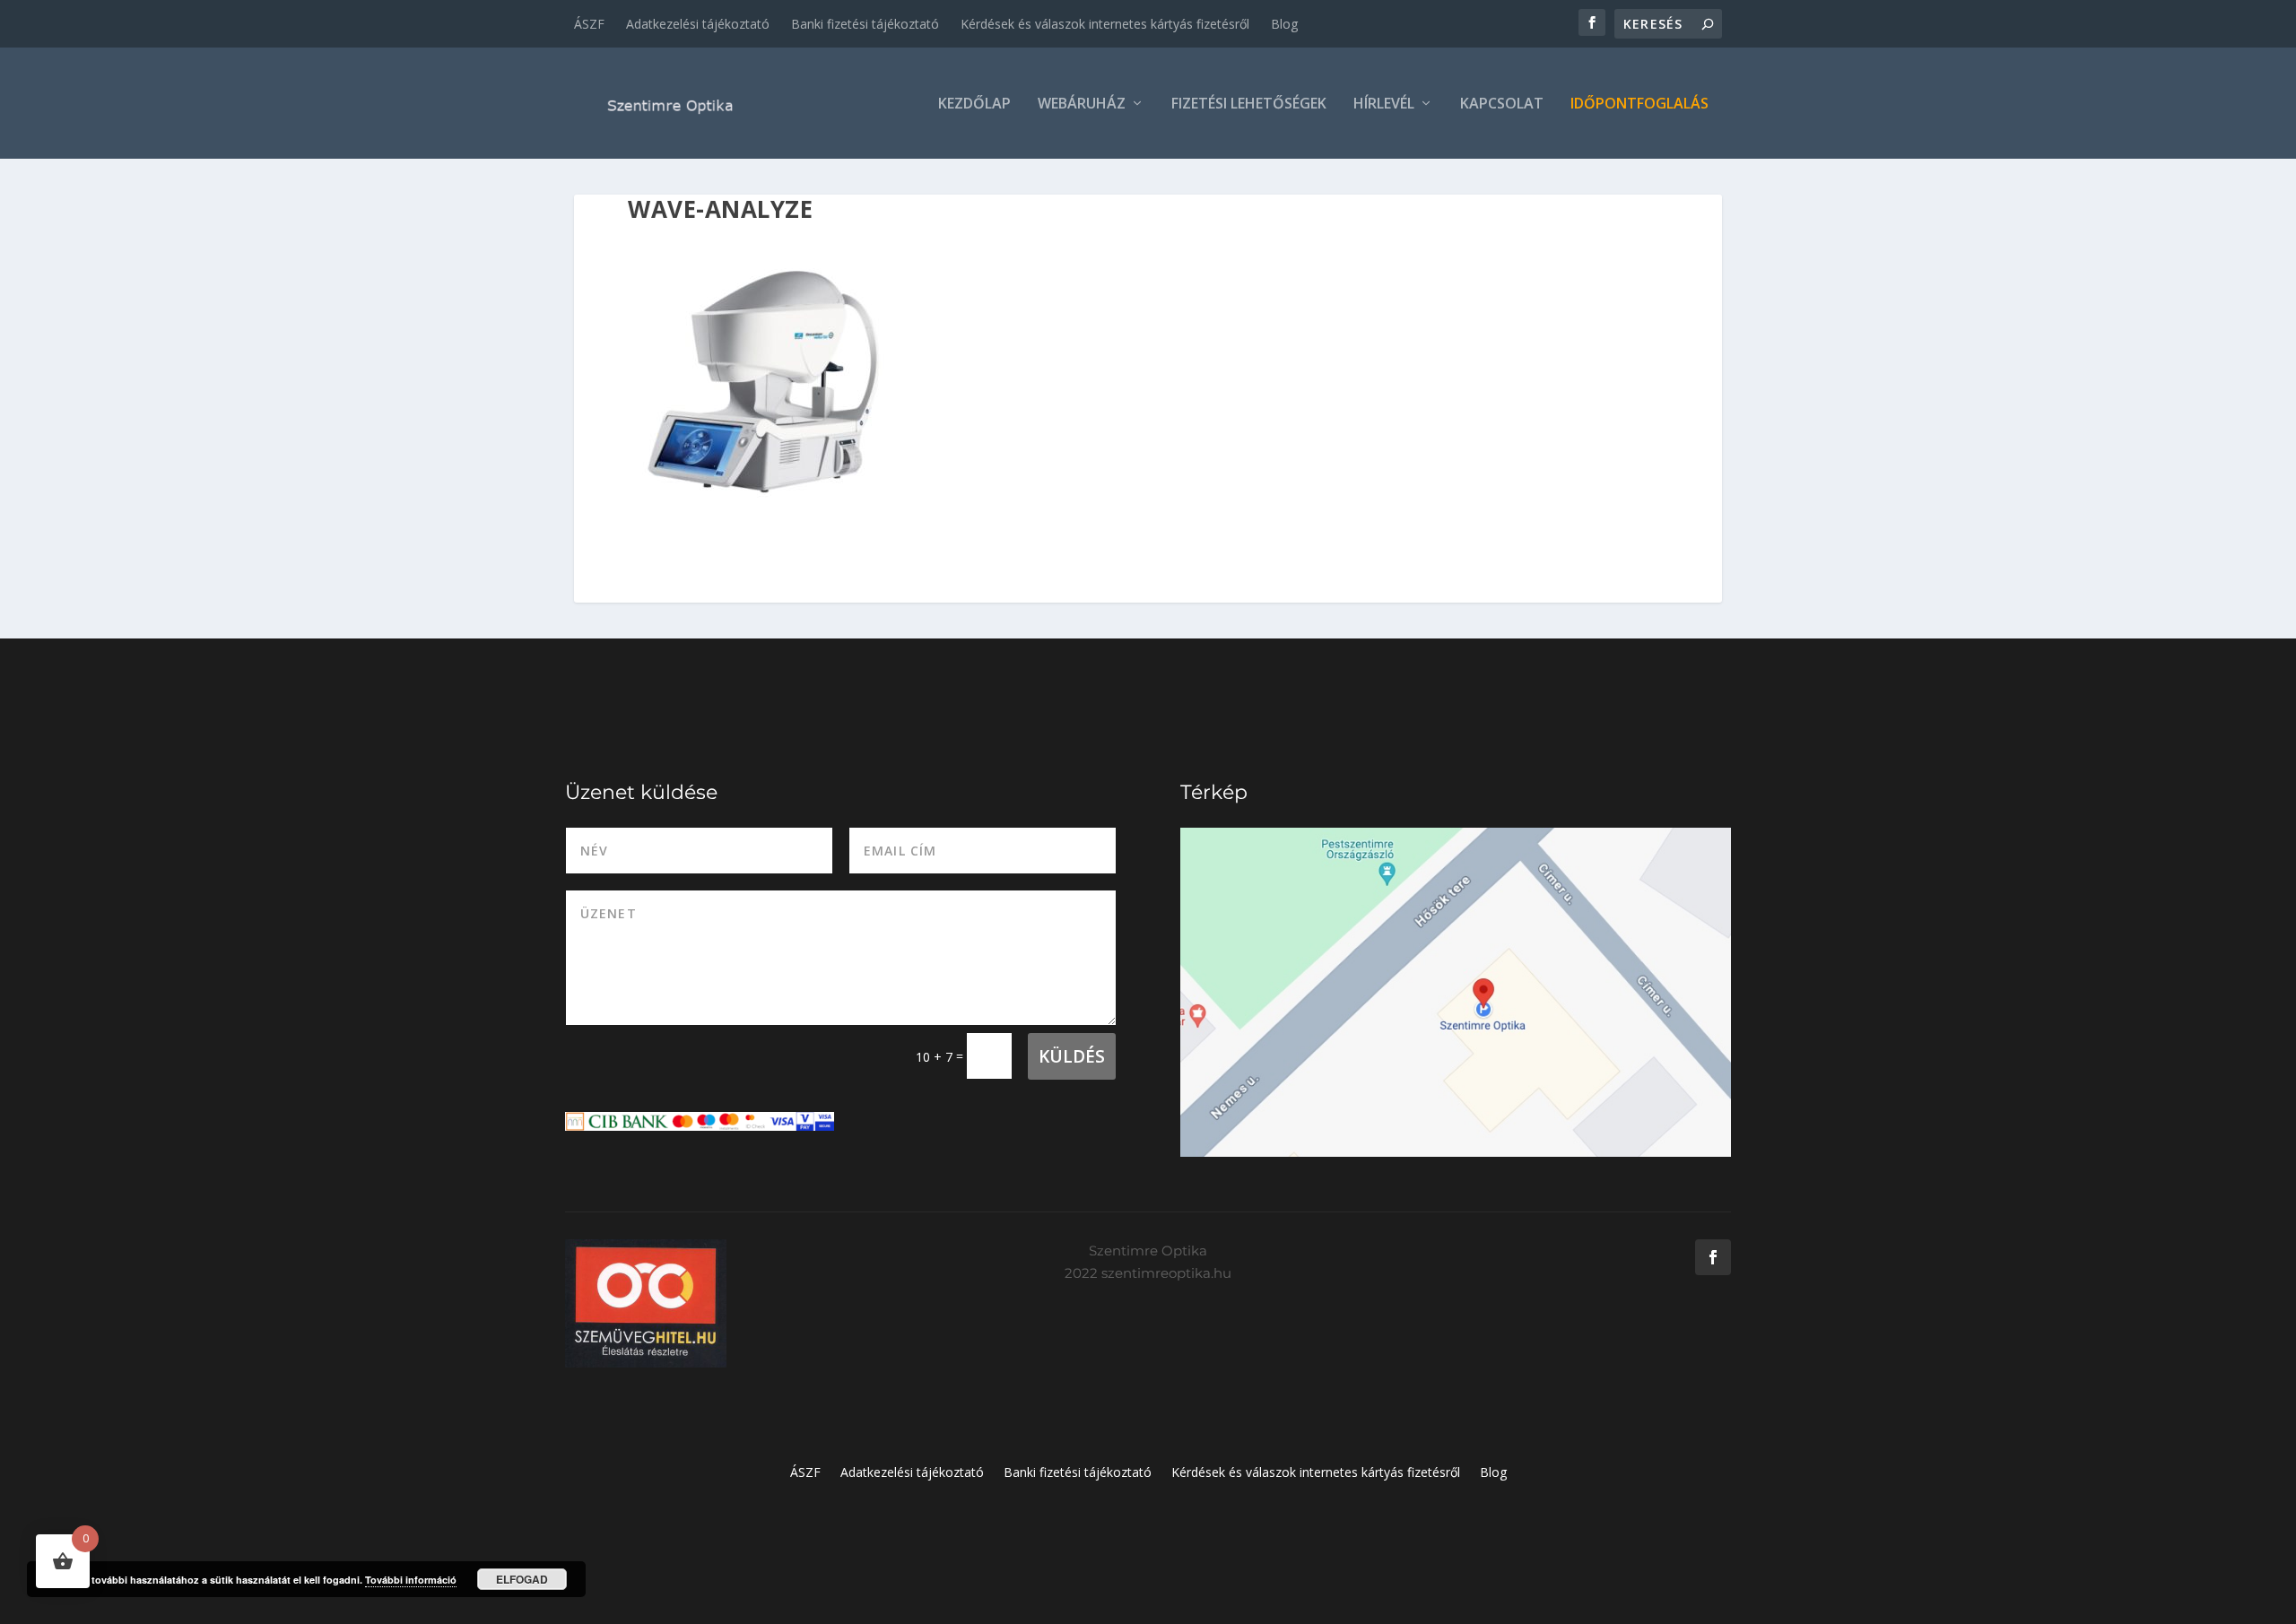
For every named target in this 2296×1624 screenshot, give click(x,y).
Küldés (1072, 1056)
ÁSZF (589, 24)
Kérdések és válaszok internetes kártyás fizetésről (1105, 24)
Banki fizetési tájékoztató (865, 24)
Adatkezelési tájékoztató (698, 24)
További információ (411, 1580)
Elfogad (522, 1579)
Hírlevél (1384, 104)
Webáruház (1082, 104)
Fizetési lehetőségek (1249, 104)
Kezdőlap (974, 104)
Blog (1284, 24)
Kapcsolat (1502, 104)
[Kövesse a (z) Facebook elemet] (1713, 1257)
